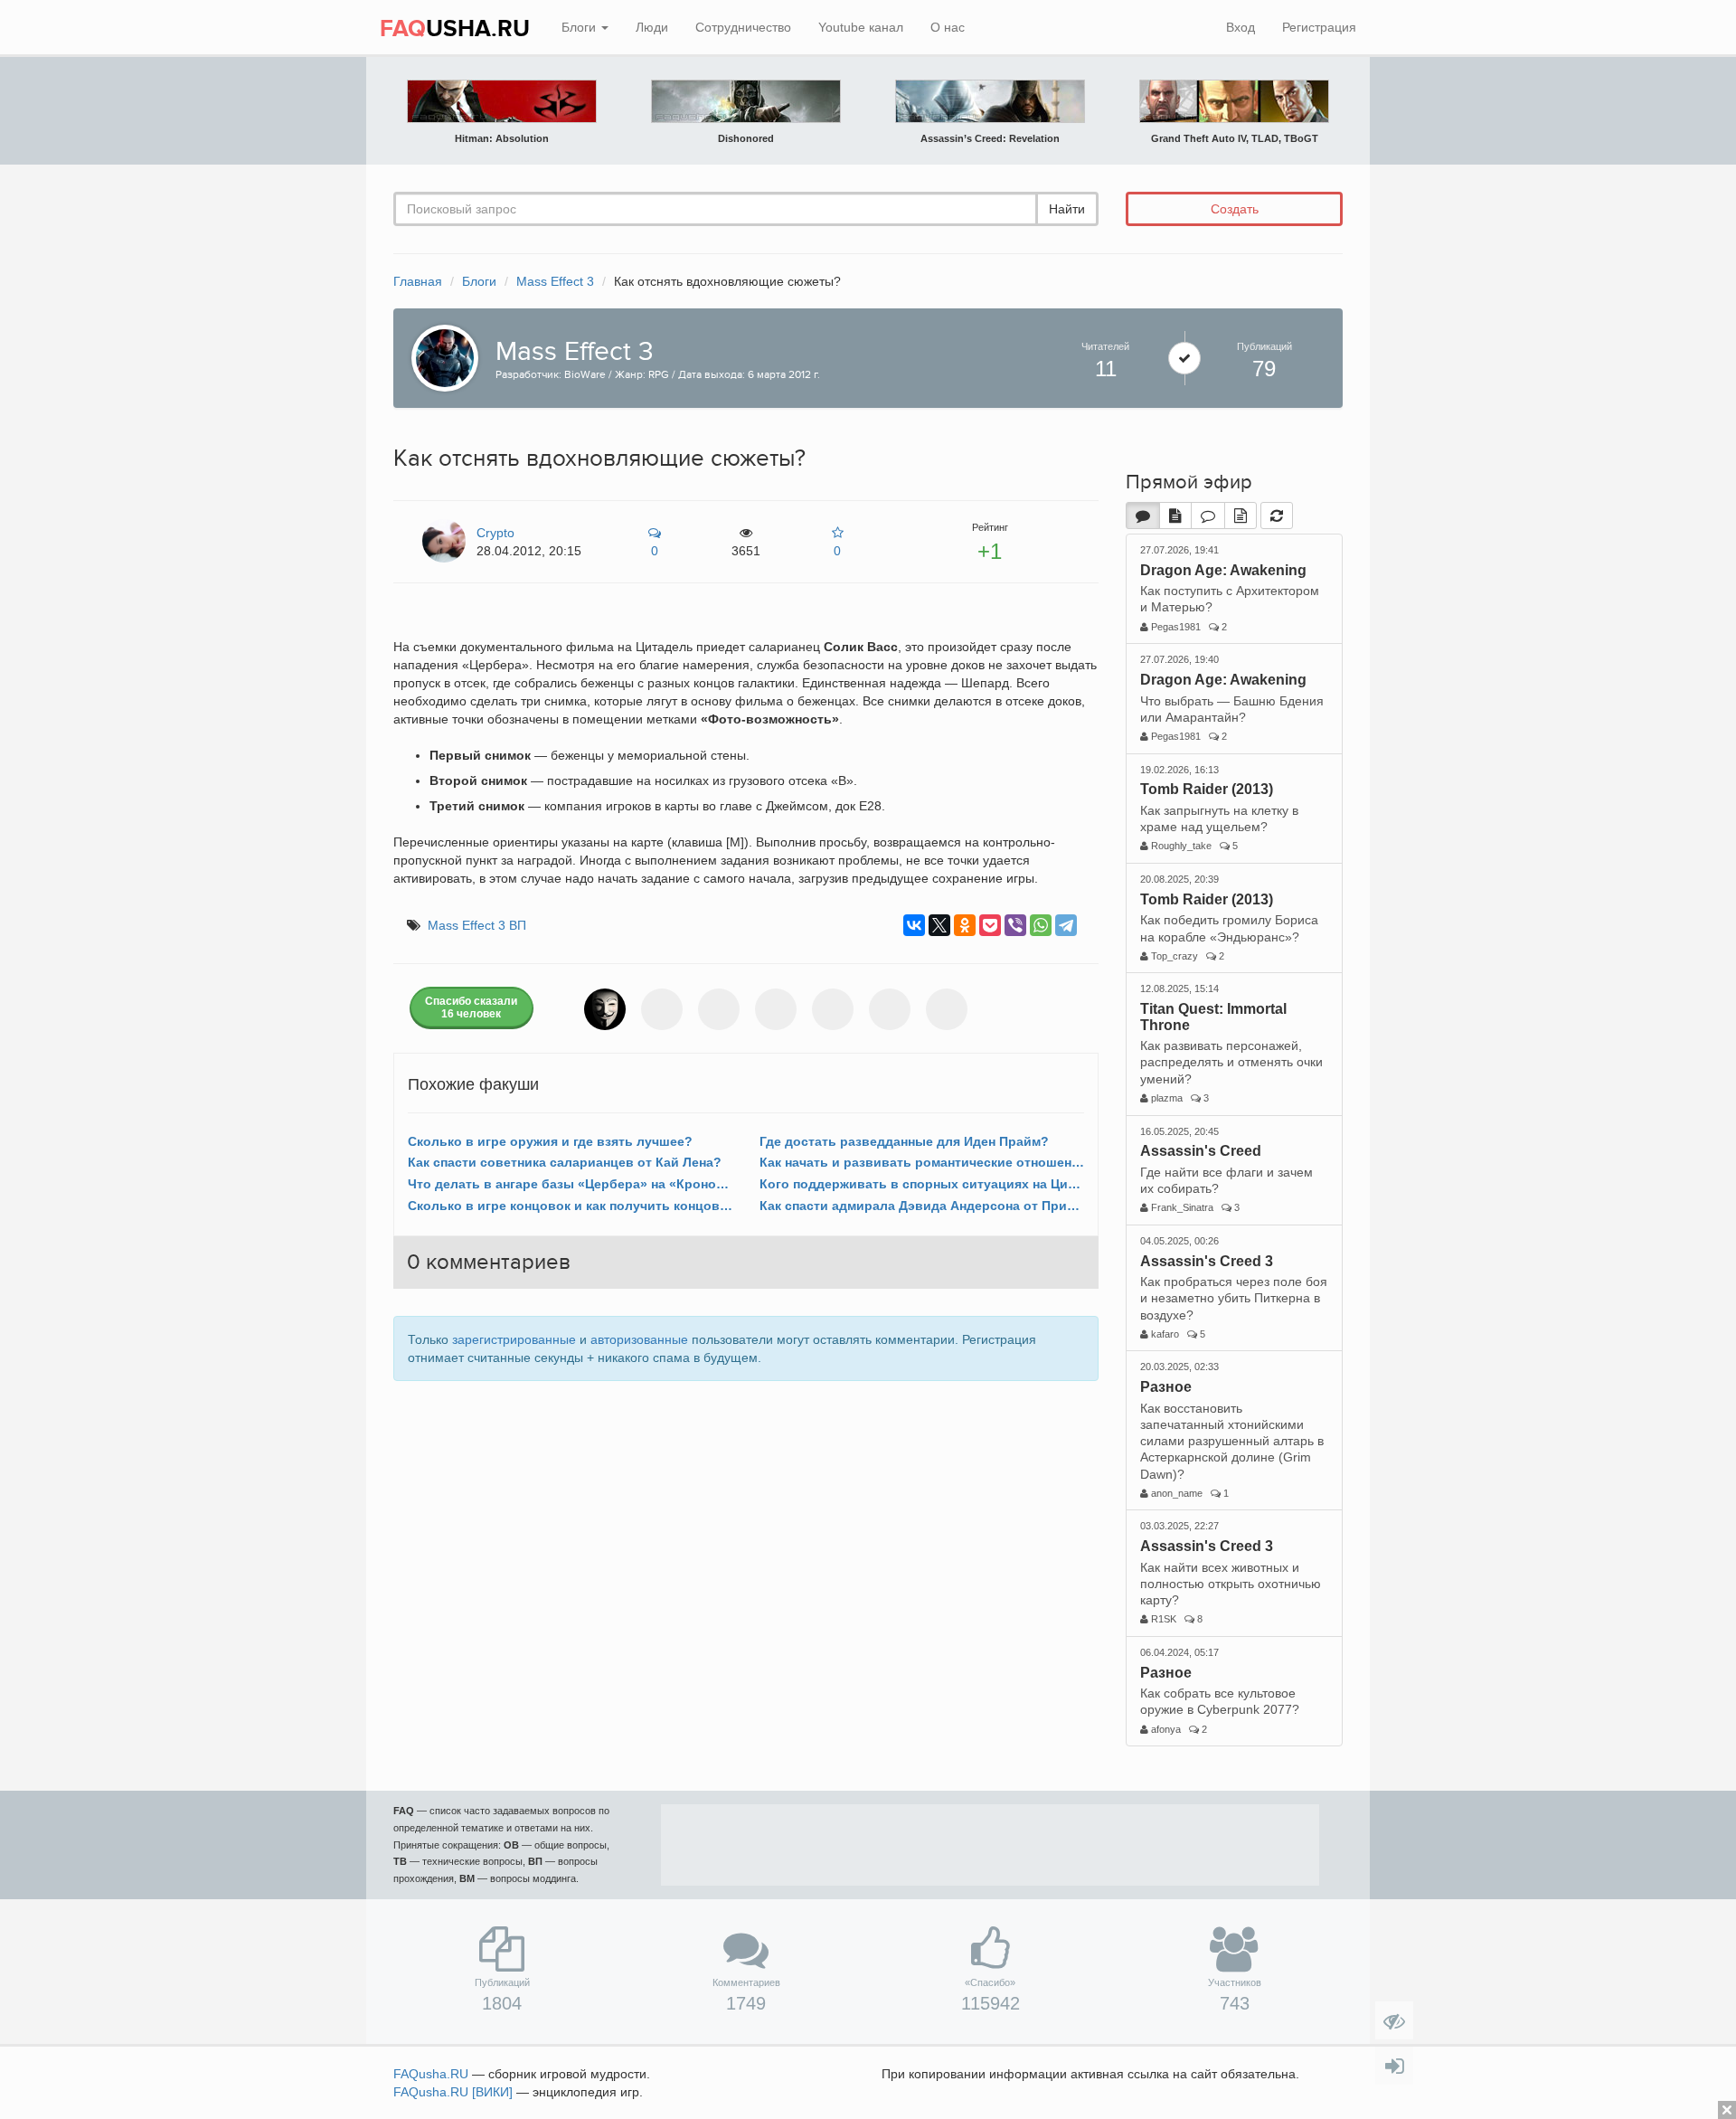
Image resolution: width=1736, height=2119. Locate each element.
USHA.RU (455, 29)
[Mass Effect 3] (440, 356)
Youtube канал (861, 27)
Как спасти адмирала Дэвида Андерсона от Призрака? (922, 1206)
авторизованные (639, 1339)
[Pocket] (990, 925)
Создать (1235, 209)
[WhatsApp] (1041, 925)
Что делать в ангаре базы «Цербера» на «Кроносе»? (570, 1184)
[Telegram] (1066, 925)
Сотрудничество (743, 27)
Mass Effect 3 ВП (477, 925)
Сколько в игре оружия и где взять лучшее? (550, 1141)
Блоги (580, 27)
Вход (1241, 27)
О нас (948, 27)
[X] (939, 925)
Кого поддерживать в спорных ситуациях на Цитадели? (922, 1184)
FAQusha (431, 2074)
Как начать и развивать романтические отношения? (922, 1162)
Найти (1067, 209)
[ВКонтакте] (914, 925)
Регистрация (1319, 27)
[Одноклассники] (965, 925)
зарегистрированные (514, 1339)
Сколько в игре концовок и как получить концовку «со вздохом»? (570, 1206)
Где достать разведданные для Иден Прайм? (904, 1141)
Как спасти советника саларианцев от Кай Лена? (565, 1162)
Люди (652, 27)
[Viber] (1015, 925)
